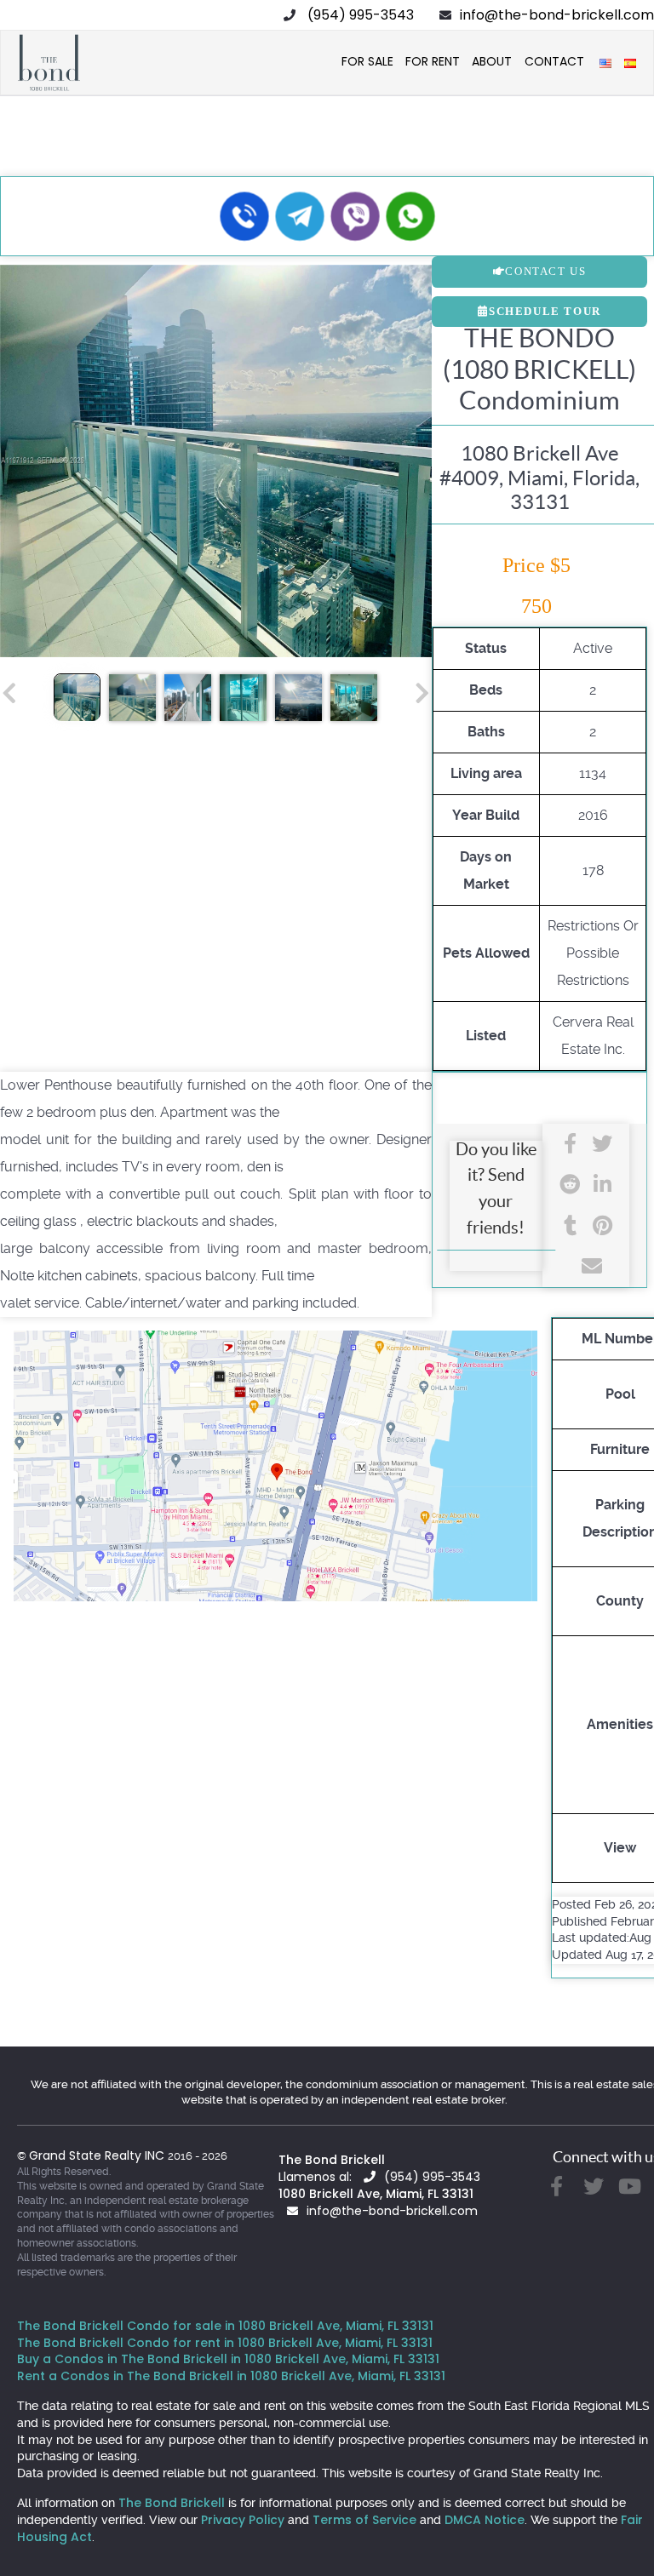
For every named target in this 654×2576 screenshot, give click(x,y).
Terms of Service (364, 2520)
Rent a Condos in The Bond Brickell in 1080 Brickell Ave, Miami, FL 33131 (231, 2376)
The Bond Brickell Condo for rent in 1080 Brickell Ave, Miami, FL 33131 (225, 2343)
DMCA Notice (485, 2520)
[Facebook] (570, 1144)
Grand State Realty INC (98, 2155)
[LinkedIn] (602, 1185)
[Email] (586, 1266)
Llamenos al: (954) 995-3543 (379, 2177)
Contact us (545, 271)
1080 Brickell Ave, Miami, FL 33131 (376, 2194)
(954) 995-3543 (361, 15)
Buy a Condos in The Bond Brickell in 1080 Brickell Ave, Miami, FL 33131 (228, 2359)
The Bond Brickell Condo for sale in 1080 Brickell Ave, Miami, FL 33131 (225, 2326)
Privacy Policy (243, 2520)
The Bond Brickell (332, 2160)
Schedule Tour (545, 311)
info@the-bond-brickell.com (557, 15)
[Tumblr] (570, 1225)
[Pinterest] (602, 1225)
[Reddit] (570, 1185)
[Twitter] (602, 1144)
